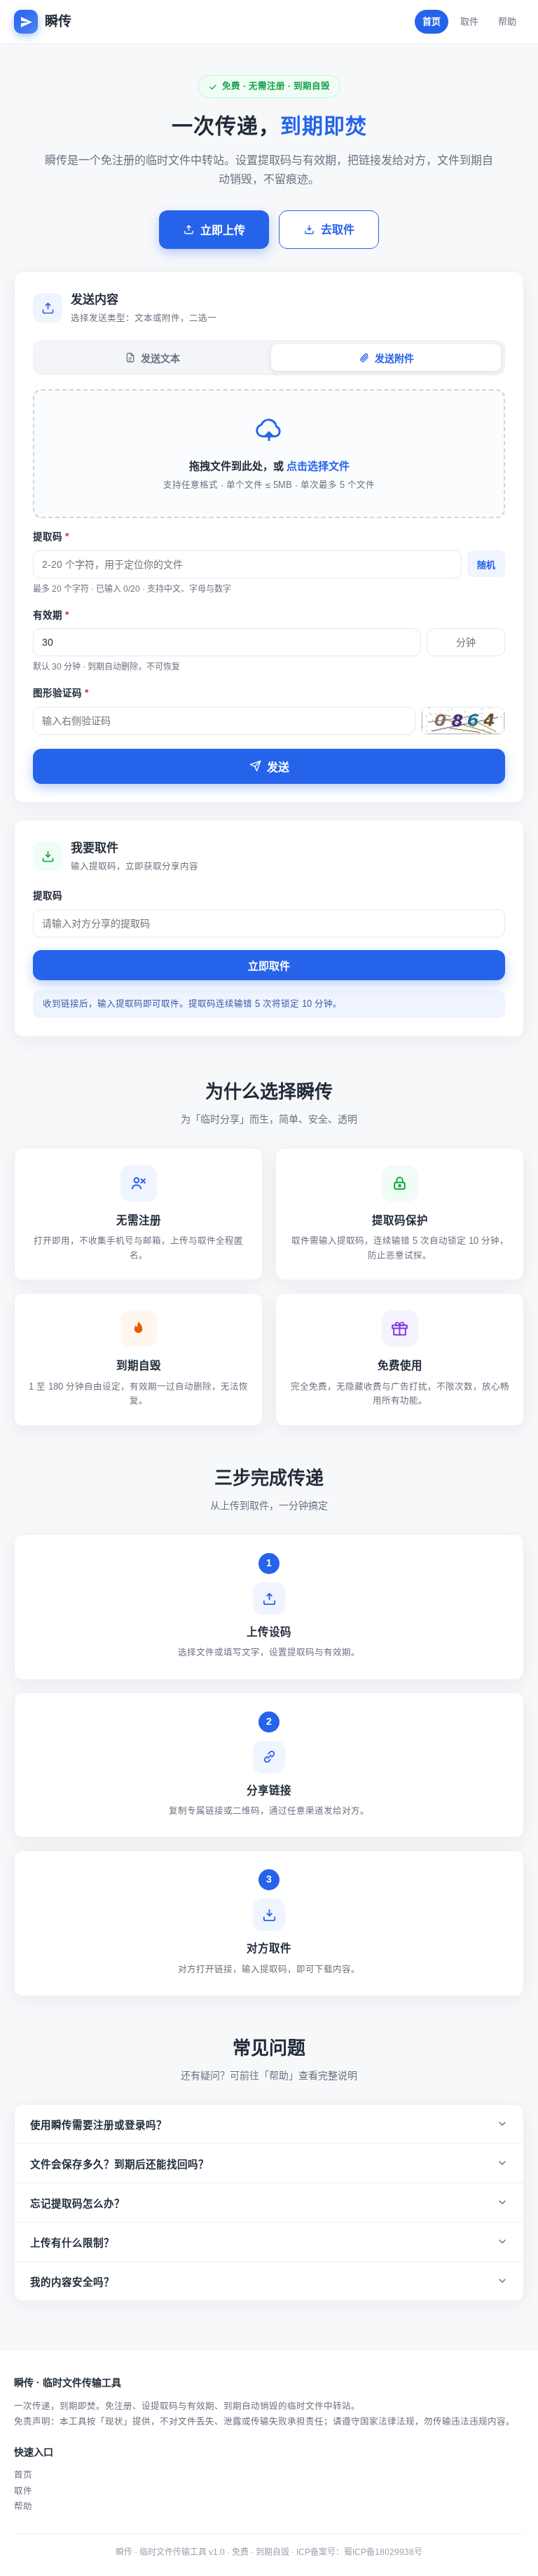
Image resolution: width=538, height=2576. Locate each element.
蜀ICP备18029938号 (383, 2552)
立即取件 (269, 966)
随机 (486, 565)
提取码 (51, 537)
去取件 (338, 230)
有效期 (51, 615)
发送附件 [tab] (394, 358)
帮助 (507, 21)
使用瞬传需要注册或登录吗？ (98, 2125)
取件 (469, 21)
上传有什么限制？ (72, 2243)
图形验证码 (61, 693)
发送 (278, 767)
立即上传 (223, 230)
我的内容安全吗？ (72, 2282)
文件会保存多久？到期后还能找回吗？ (119, 2164)
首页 (432, 21)
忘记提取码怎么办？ (77, 2204)
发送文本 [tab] (160, 358)
